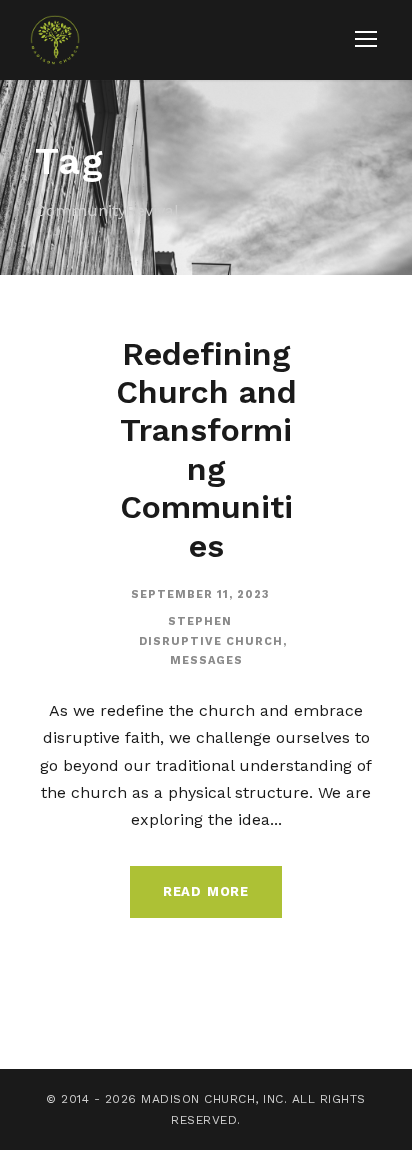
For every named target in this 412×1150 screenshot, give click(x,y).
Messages (206, 660)
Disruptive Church (211, 641)
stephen (200, 621)
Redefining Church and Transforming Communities (206, 450)
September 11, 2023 (200, 594)
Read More (206, 891)
